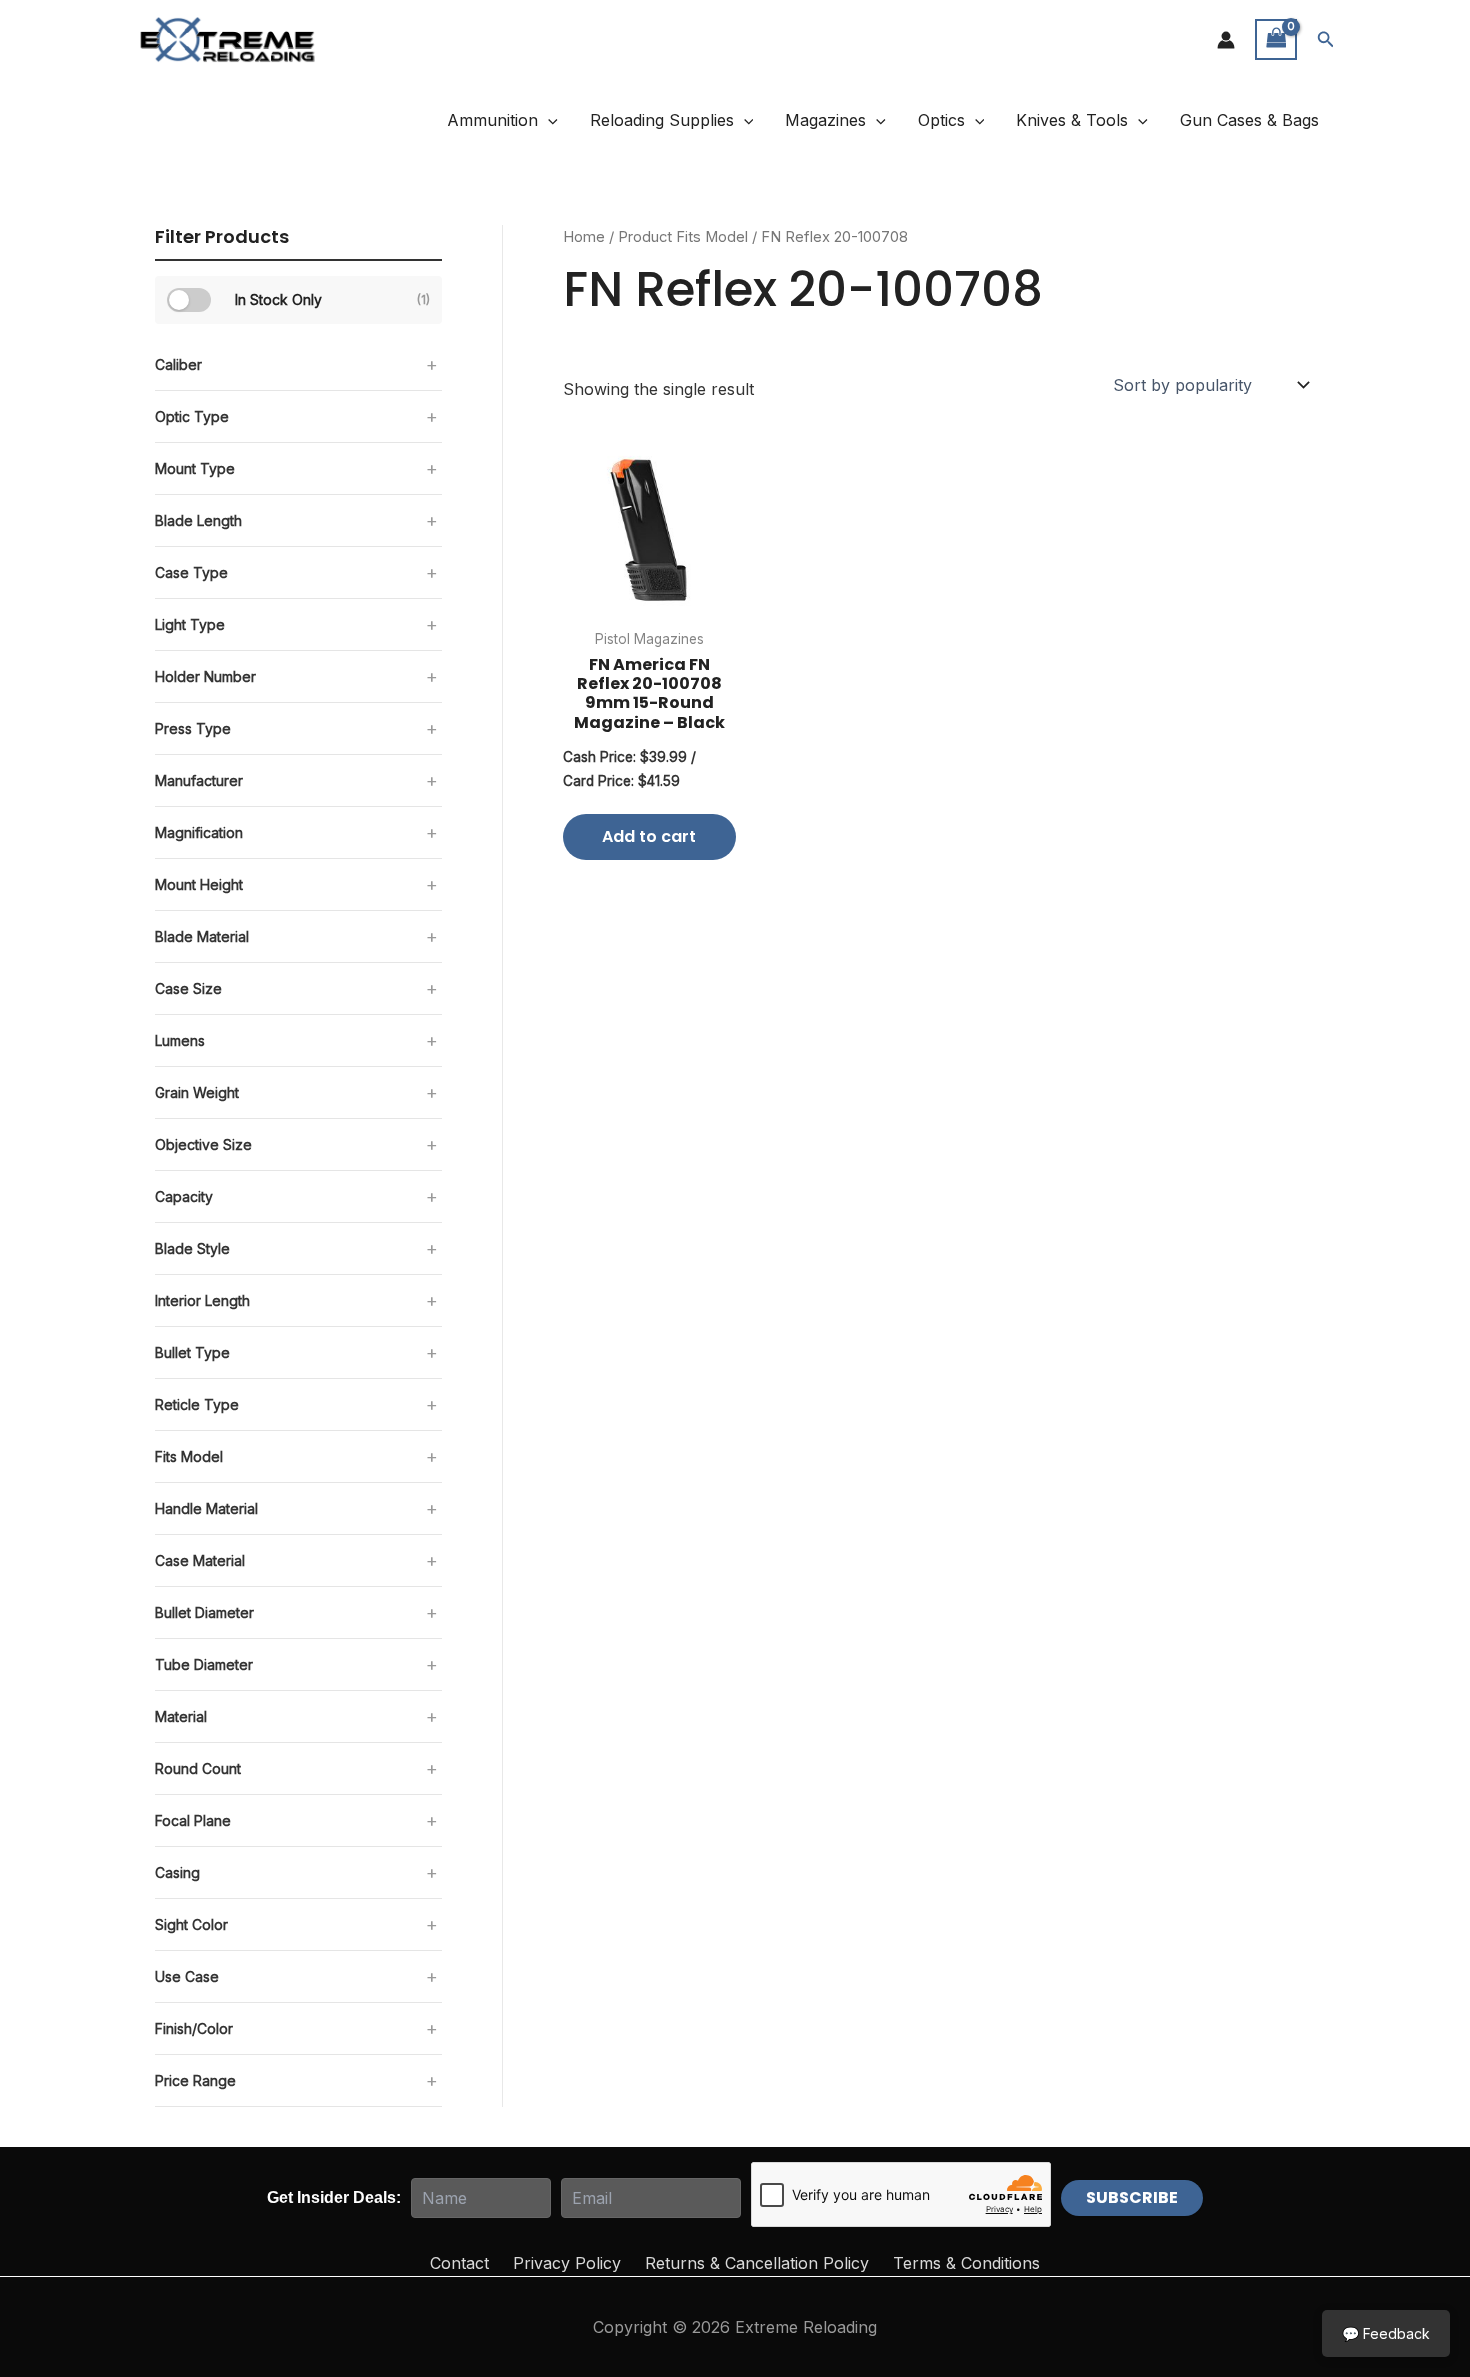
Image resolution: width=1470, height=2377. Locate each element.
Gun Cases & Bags (1249, 120)
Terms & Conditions (966, 2263)
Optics (941, 120)
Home (584, 237)
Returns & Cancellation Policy (757, 2263)
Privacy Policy (567, 2263)
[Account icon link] (1226, 40)
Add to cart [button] (649, 836)
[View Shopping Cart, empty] (1276, 39)
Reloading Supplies (662, 120)
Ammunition (492, 120)
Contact (459, 2263)
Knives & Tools (1072, 120)
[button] (1326, 39)
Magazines (825, 120)
